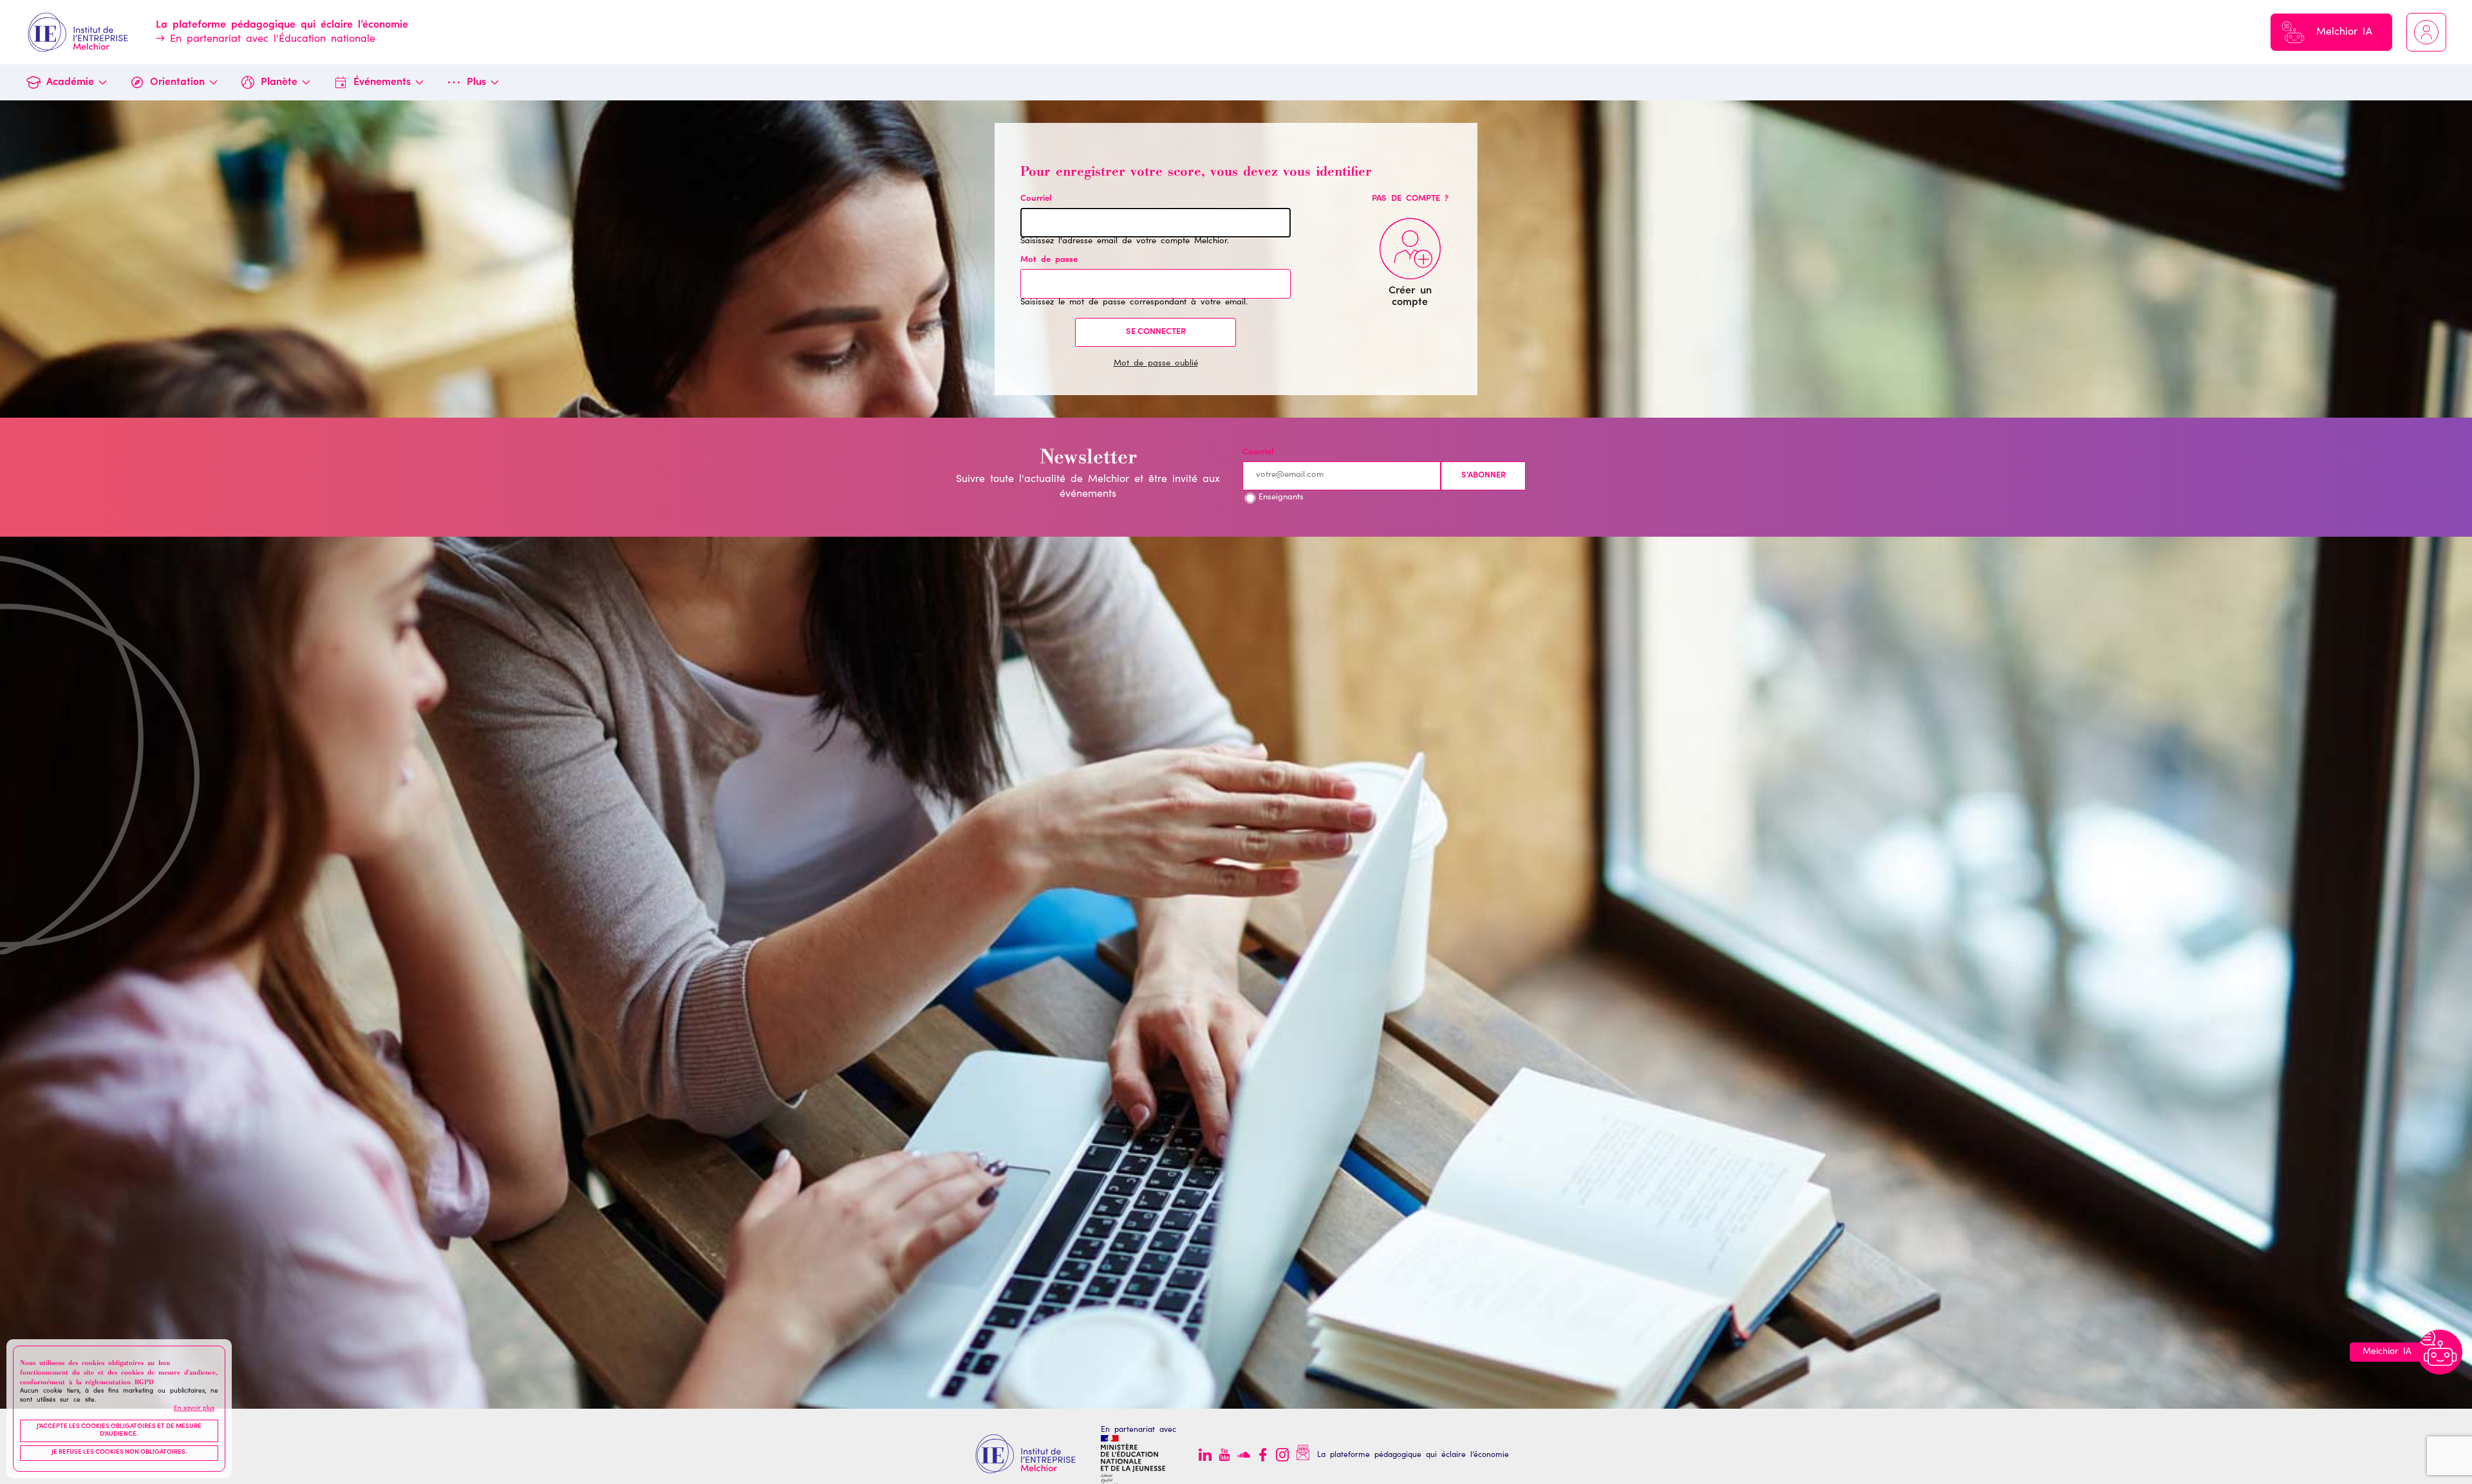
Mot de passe (1049, 260)
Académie (70, 82)
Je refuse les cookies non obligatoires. (119, 1453)
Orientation (177, 82)
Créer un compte (1410, 297)
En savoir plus (194, 1409)
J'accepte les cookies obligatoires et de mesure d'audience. (119, 1431)
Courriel (1036, 199)
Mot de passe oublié (1156, 364)
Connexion (2426, 32)
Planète (279, 82)
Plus (476, 82)
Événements (382, 82)
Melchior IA (2344, 32)
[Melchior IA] (2440, 1352)
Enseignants (1281, 498)
